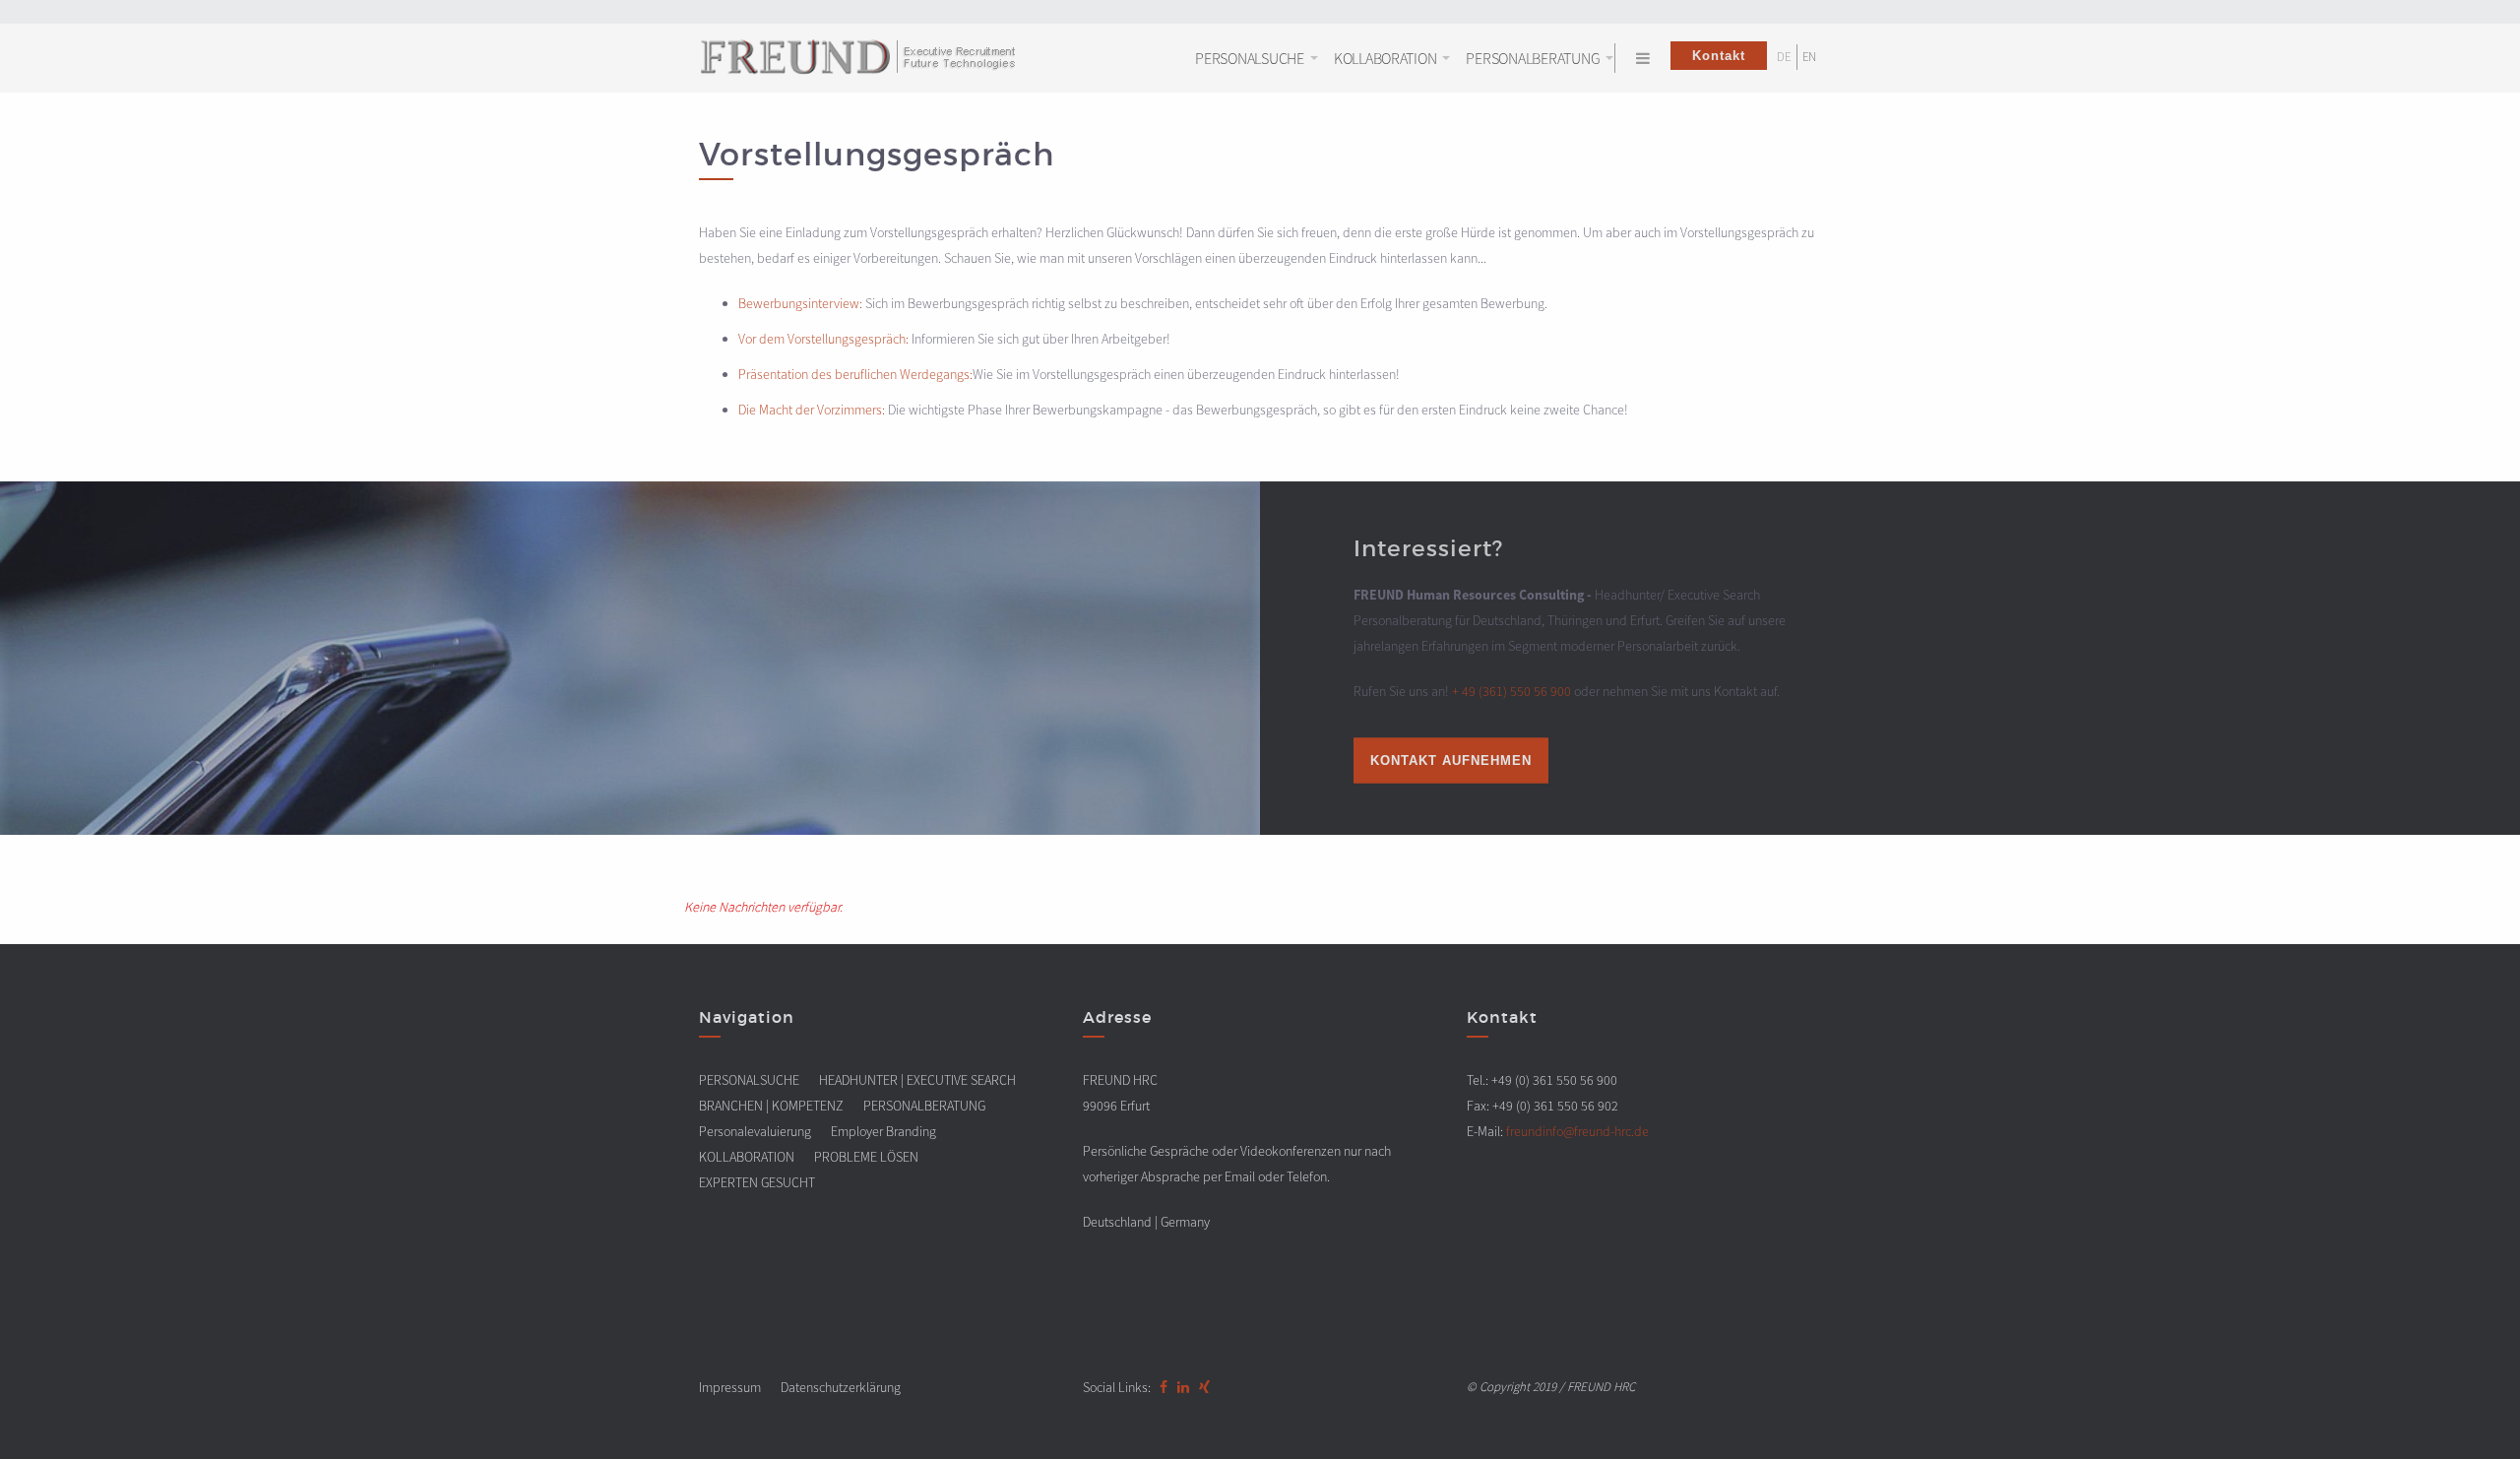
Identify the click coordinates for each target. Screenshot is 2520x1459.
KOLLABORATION (1386, 58)
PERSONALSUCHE (1250, 58)
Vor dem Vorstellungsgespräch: (823, 339)
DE (1784, 57)
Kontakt (1719, 56)
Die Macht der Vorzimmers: (812, 410)
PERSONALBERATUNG (1533, 58)
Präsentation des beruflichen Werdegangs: (855, 374)
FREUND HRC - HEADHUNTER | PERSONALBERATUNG (871, 60)
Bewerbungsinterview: (800, 303)
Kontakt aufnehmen (1451, 760)
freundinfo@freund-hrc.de (1577, 1131)
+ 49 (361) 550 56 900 (1512, 690)
